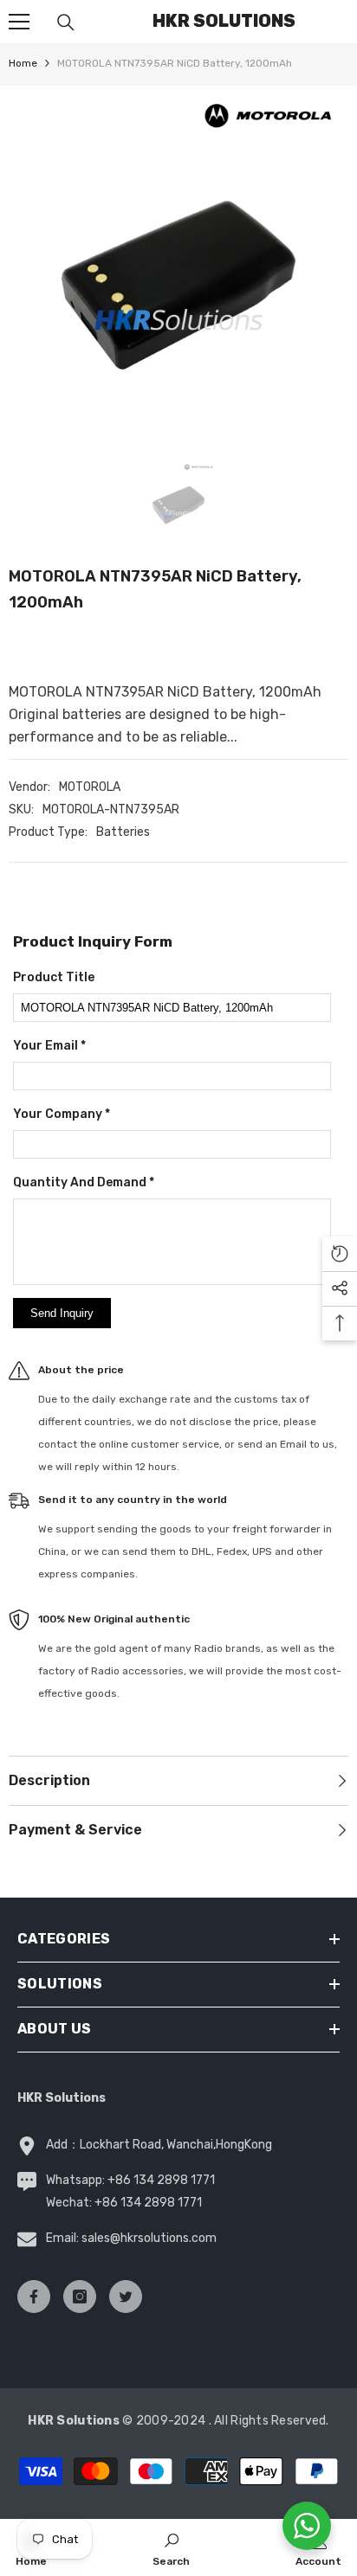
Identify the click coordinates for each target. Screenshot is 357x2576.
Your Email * (49, 1046)
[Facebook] (34, 2297)
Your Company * (62, 1114)
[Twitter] (126, 2297)
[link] (171, 2547)
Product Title (54, 977)
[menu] (19, 22)
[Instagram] (80, 2297)
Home (23, 63)
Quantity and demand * (84, 1182)
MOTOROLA (90, 787)
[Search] (66, 22)
